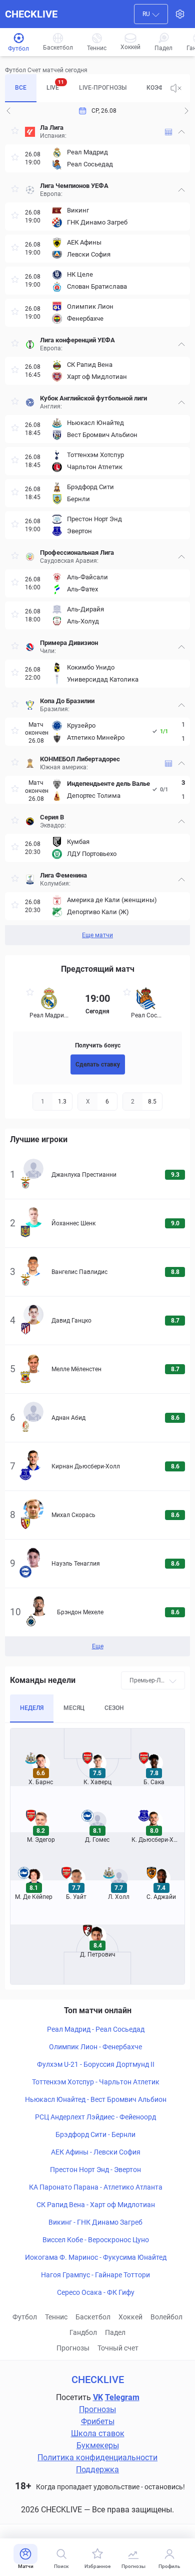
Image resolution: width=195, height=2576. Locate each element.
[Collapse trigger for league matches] (181, 132)
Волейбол (166, 2317)
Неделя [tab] (32, 1708)
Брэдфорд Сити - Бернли (95, 2134)
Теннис (56, 2317)
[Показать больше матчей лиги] (168, 132)
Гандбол (83, 2332)
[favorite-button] (15, 132)
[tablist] (83, 88)
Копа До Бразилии (67, 701)
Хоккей (130, 2317)
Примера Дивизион (69, 643)
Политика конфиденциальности (97, 2457)
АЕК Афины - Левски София (96, 2152)
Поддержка (97, 2470)
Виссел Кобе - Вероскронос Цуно (96, 2240)
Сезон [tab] (114, 1708)
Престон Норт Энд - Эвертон (95, 2170)
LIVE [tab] (55, 85)
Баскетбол (93, 2317)
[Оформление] (180, 14)
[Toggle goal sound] (176, 88)
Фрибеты (98, 2421)
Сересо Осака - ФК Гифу (96, 2292)
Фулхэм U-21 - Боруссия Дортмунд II (96, 2064)
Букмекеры (98, 2445)
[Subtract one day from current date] (186, 111)
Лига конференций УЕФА (77, 340)
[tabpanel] (97, 532)
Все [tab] (21, 88)
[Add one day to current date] (8, 111)
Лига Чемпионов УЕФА (74, 186)
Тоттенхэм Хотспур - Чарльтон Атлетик (96, 2082)
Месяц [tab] (74, 1708)
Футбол (25, 2317)
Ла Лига (52, 128)
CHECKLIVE (31, 14)
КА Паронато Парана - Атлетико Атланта (96, 2187)
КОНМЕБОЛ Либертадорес (80, 759)
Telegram (122, 2397)
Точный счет (118, 2348)
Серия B (52, 817)
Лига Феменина (63, 875)
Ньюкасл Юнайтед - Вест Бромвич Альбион (96, 2099)
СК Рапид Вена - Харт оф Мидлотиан (96, 2205)
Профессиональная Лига (77, 553)
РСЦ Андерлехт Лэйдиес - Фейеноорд (95, 2117)
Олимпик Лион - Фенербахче (95, 2047)
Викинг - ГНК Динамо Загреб (95, 2222)
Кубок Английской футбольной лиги (93, 398)
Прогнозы (73, 2348)
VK (98, 2397)
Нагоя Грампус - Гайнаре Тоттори (95, 2275)
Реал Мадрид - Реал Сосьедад (96, 2029)
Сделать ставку (98, 1064)
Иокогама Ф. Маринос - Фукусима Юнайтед (96, 2257)
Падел (115, 2332)
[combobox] (151, 14)
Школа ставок (98, 2433)
